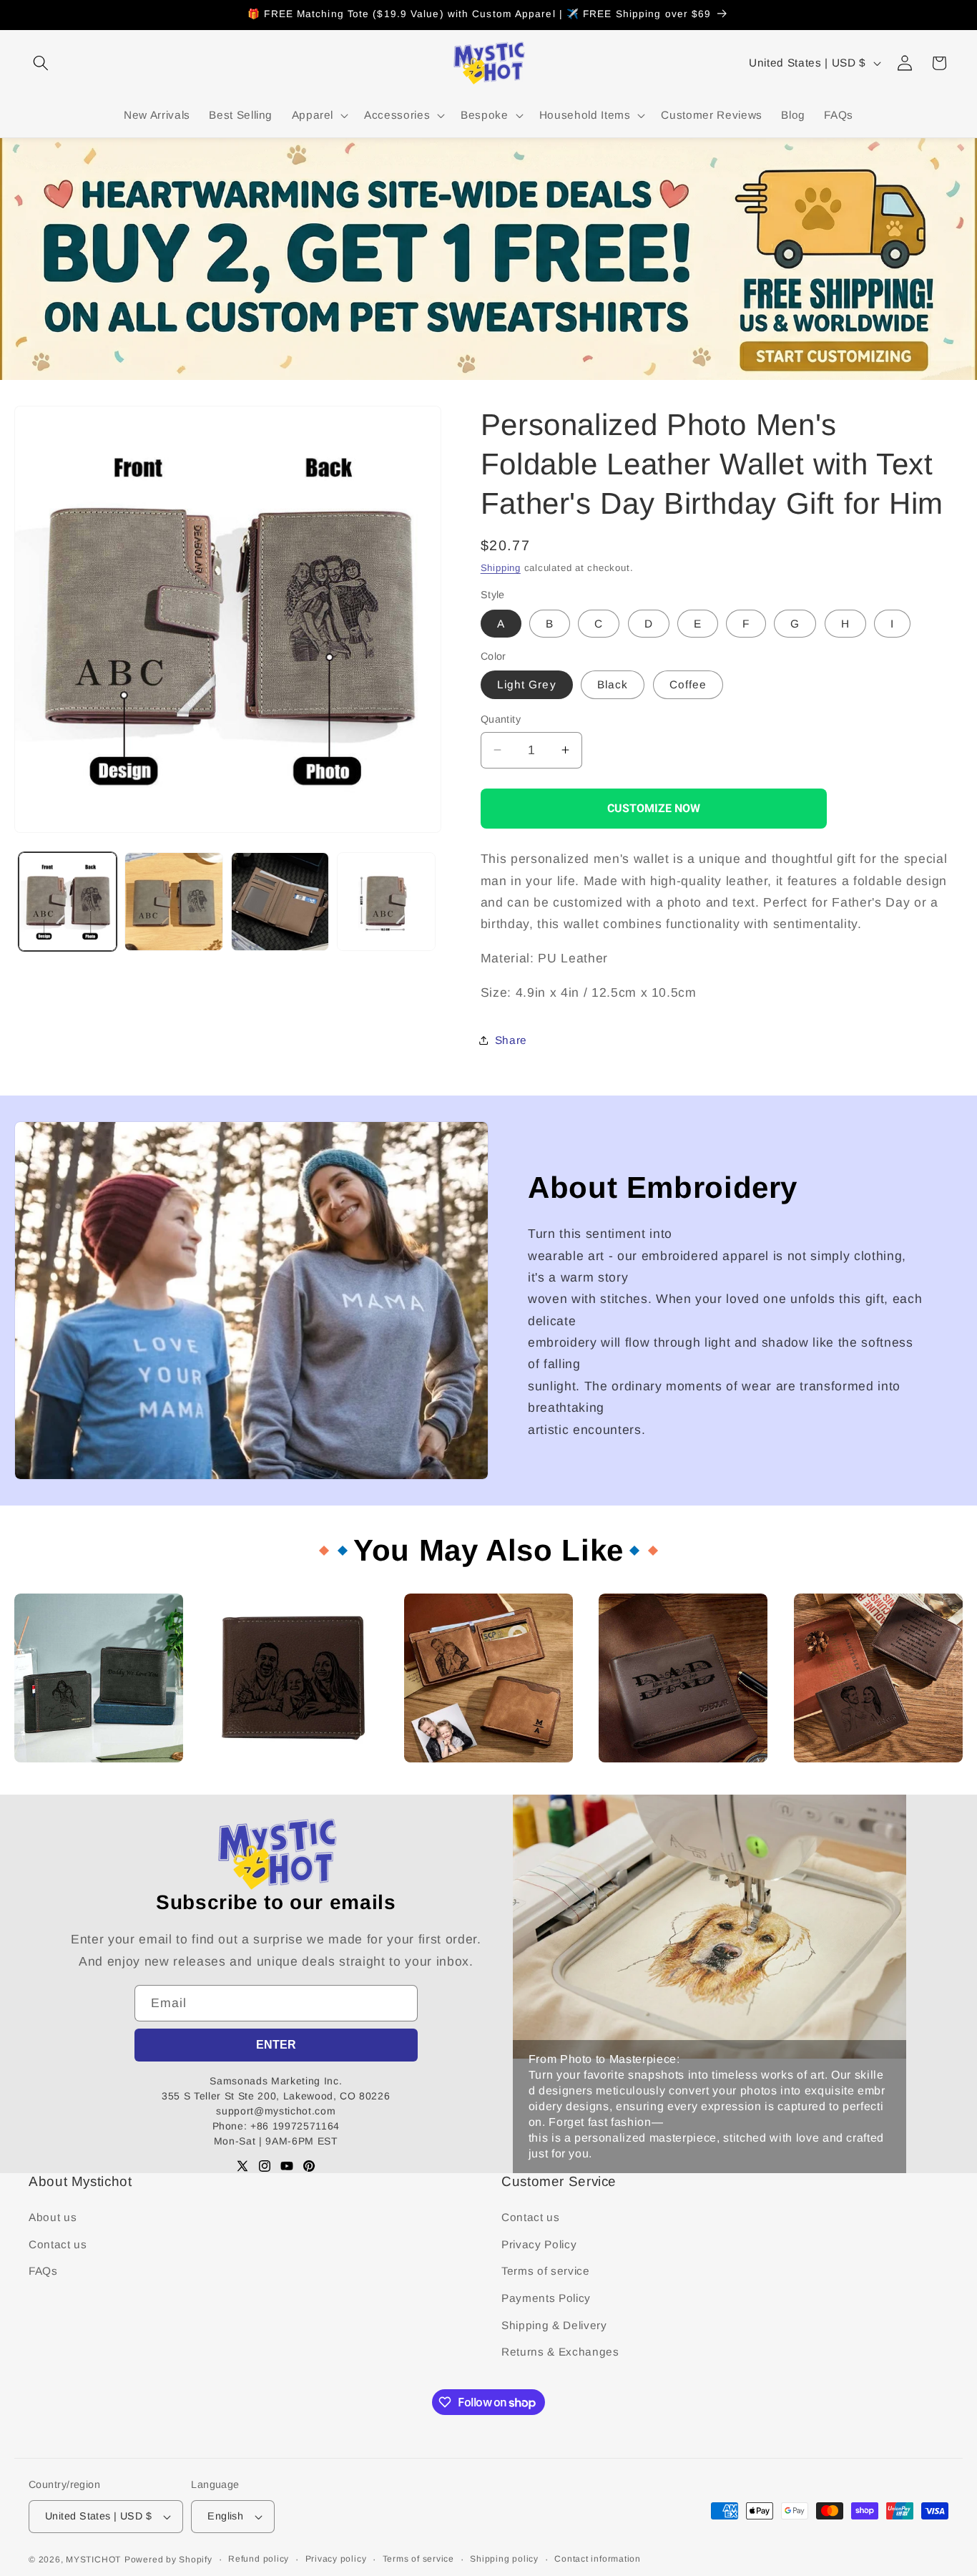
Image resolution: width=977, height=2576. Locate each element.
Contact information (598, 2559)
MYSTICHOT (93, 2560)
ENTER (276, 2045)
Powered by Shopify (168, 2560)
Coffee (688, 684)
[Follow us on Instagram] (265, 2166)
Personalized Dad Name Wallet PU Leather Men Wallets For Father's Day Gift (675, 1782)
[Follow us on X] (242, 2166)
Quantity (501, 719)
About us (53, 2217)
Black (613, 684)
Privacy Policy (539, 2244)
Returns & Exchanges (560, 2352)
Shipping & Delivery (554, 2325)
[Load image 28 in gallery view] (174, 902)
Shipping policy (504, 2559)
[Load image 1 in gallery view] (68, 902)
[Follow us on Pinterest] (309, 2166)
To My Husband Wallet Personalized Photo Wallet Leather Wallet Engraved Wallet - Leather (875, 1788)
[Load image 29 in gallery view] (280, 902)
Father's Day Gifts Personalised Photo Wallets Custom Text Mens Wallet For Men (289, 1782)
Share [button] (511, 1040)
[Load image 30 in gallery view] (386, 902)
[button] (41, 63)
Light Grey (527, 684)
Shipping (501, 568)
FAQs (43, 2271)
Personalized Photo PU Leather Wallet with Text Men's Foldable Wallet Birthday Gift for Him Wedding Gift (92, 1788)
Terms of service (546, 2271)
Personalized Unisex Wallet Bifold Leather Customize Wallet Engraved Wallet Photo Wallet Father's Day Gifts (487, 1788)
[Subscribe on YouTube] (287, 2166)
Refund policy (259, 2559)
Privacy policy (336, 2559)
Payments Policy (546, 2298)
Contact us (58, 2244)
